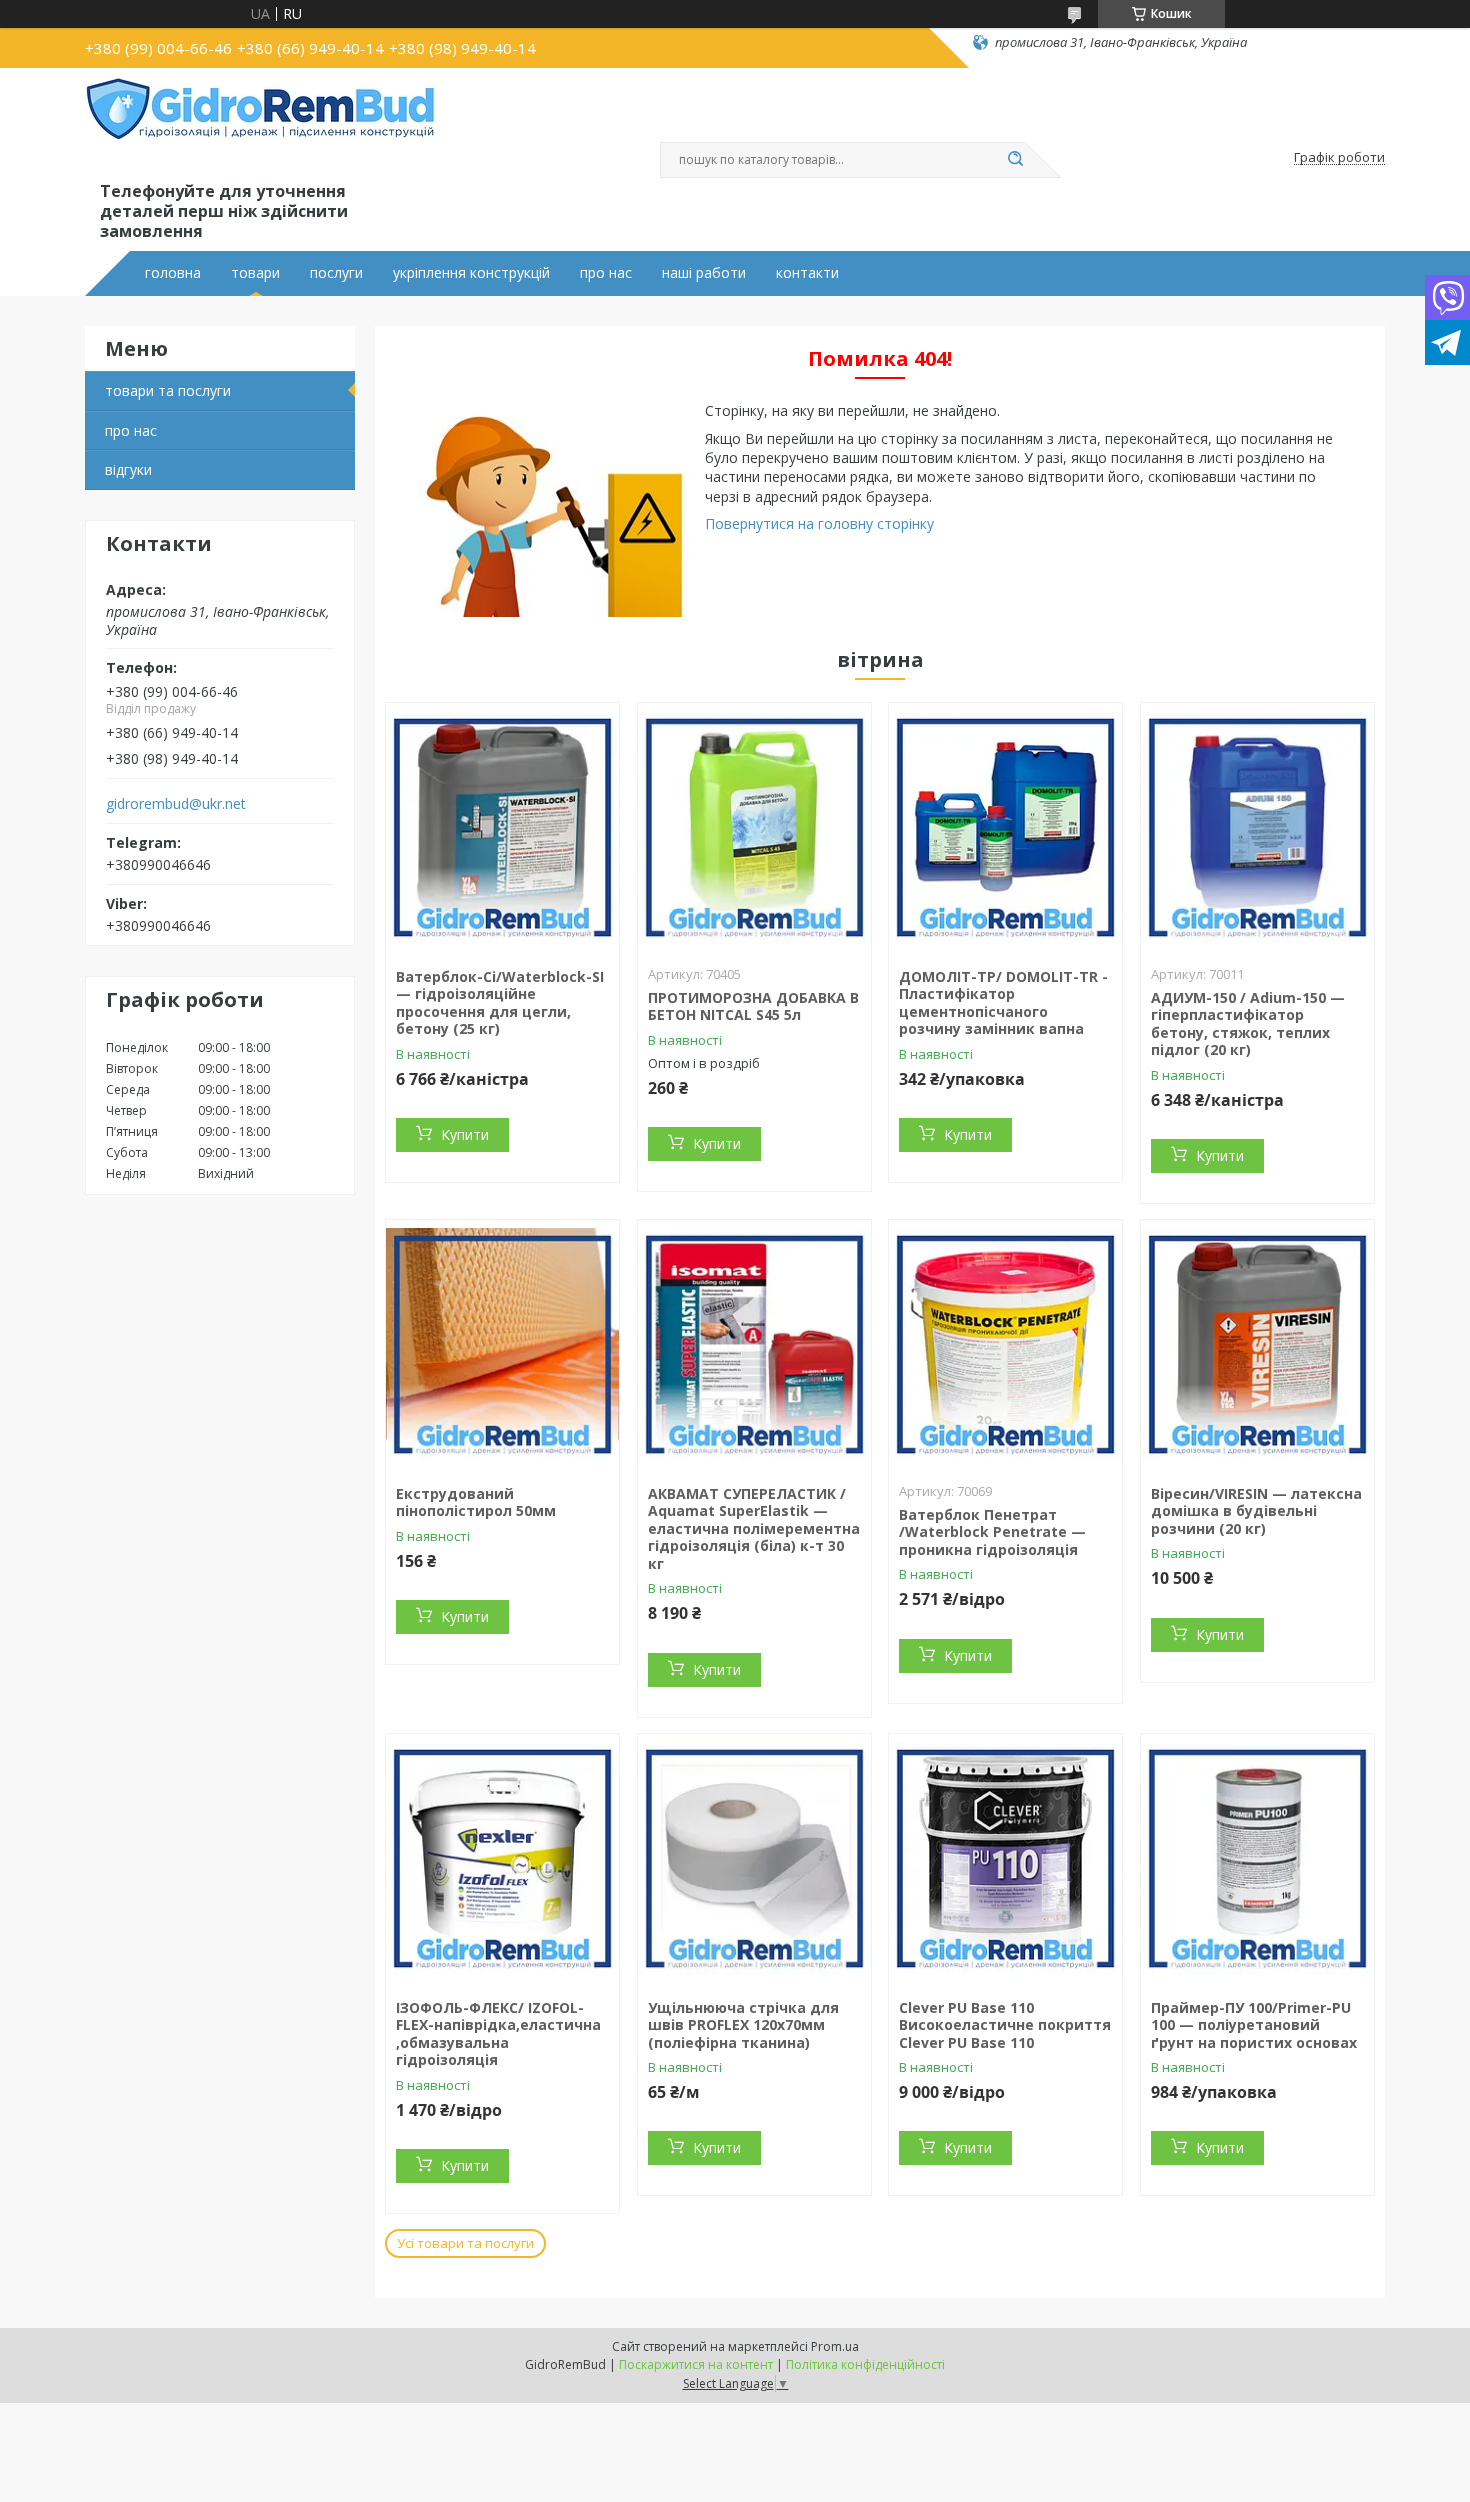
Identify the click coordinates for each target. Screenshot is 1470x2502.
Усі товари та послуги (465, 2243)
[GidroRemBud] (260, 128)
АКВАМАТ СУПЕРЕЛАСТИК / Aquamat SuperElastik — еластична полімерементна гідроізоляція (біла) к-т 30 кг (754, 1528)
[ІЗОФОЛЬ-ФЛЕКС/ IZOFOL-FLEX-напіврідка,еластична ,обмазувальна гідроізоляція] (502, 1859)
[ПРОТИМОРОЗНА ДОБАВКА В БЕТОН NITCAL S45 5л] (754, 828)
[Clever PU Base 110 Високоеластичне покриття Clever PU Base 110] (1005, 1859)
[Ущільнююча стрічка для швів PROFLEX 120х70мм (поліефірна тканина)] (754, 1859)
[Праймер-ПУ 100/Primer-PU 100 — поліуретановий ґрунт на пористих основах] (1257, 1859)
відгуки (128, 469)
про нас (606, 273)
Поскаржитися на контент (696, 2364)
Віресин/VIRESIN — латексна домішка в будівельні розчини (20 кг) (1256, 1511)
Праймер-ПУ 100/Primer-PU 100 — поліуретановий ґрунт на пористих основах (1254, 2025)
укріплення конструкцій (471, 273)
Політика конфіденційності (865, 2364)
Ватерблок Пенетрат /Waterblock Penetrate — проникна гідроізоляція (992, 1532)
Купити (465, 1134)
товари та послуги (168, 390)
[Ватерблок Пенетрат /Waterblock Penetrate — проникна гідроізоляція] (1005, 1345)
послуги (336, 273)
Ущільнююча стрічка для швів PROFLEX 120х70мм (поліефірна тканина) (743, 2025)
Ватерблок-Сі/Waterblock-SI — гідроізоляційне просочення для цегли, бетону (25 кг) (500, 1003)
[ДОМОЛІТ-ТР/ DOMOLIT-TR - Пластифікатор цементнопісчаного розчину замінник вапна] (1005, 828)
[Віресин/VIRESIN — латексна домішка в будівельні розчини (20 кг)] (1257, 1345)
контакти (807, 273)
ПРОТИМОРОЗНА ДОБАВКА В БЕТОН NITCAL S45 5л (753, 1006)
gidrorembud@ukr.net (176, 804)
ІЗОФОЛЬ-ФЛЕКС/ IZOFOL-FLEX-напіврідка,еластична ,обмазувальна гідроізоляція (498, 2034)
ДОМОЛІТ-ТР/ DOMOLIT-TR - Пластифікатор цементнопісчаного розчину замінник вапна (1003, 1003)
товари (255, 273)
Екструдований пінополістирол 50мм (476, 1502)
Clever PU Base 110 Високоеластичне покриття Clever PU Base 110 (1005, 2025)
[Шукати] (1015, 160)
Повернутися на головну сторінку (819, 523)
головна (173, 273)
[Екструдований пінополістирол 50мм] (502, 1345)
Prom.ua (835, 2346)
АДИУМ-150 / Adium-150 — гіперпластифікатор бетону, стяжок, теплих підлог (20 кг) (1248, 1024)
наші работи (704, 273)
